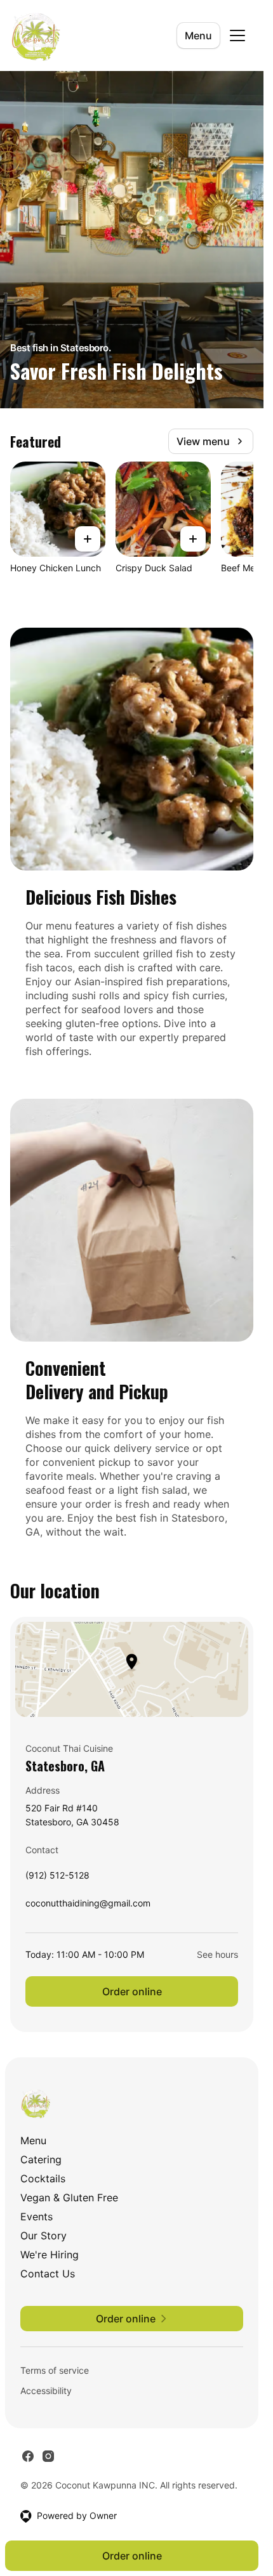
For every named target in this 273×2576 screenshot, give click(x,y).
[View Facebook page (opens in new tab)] (28, 2456)
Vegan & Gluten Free (69, 2197)
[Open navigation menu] (237, 36)
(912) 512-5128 (57, 1878)
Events (37, 2217)
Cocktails (43, 2178)
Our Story (43, 2236)
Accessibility (46, 2391)
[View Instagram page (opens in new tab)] (48, 2456)
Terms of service (55, 2370)
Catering (41, 2159)
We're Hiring (50, 2255)
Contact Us (48, 2274)
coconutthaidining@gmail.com (88, 1906)
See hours (217, 1954)
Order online (132, 1991)
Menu (198, 36)
